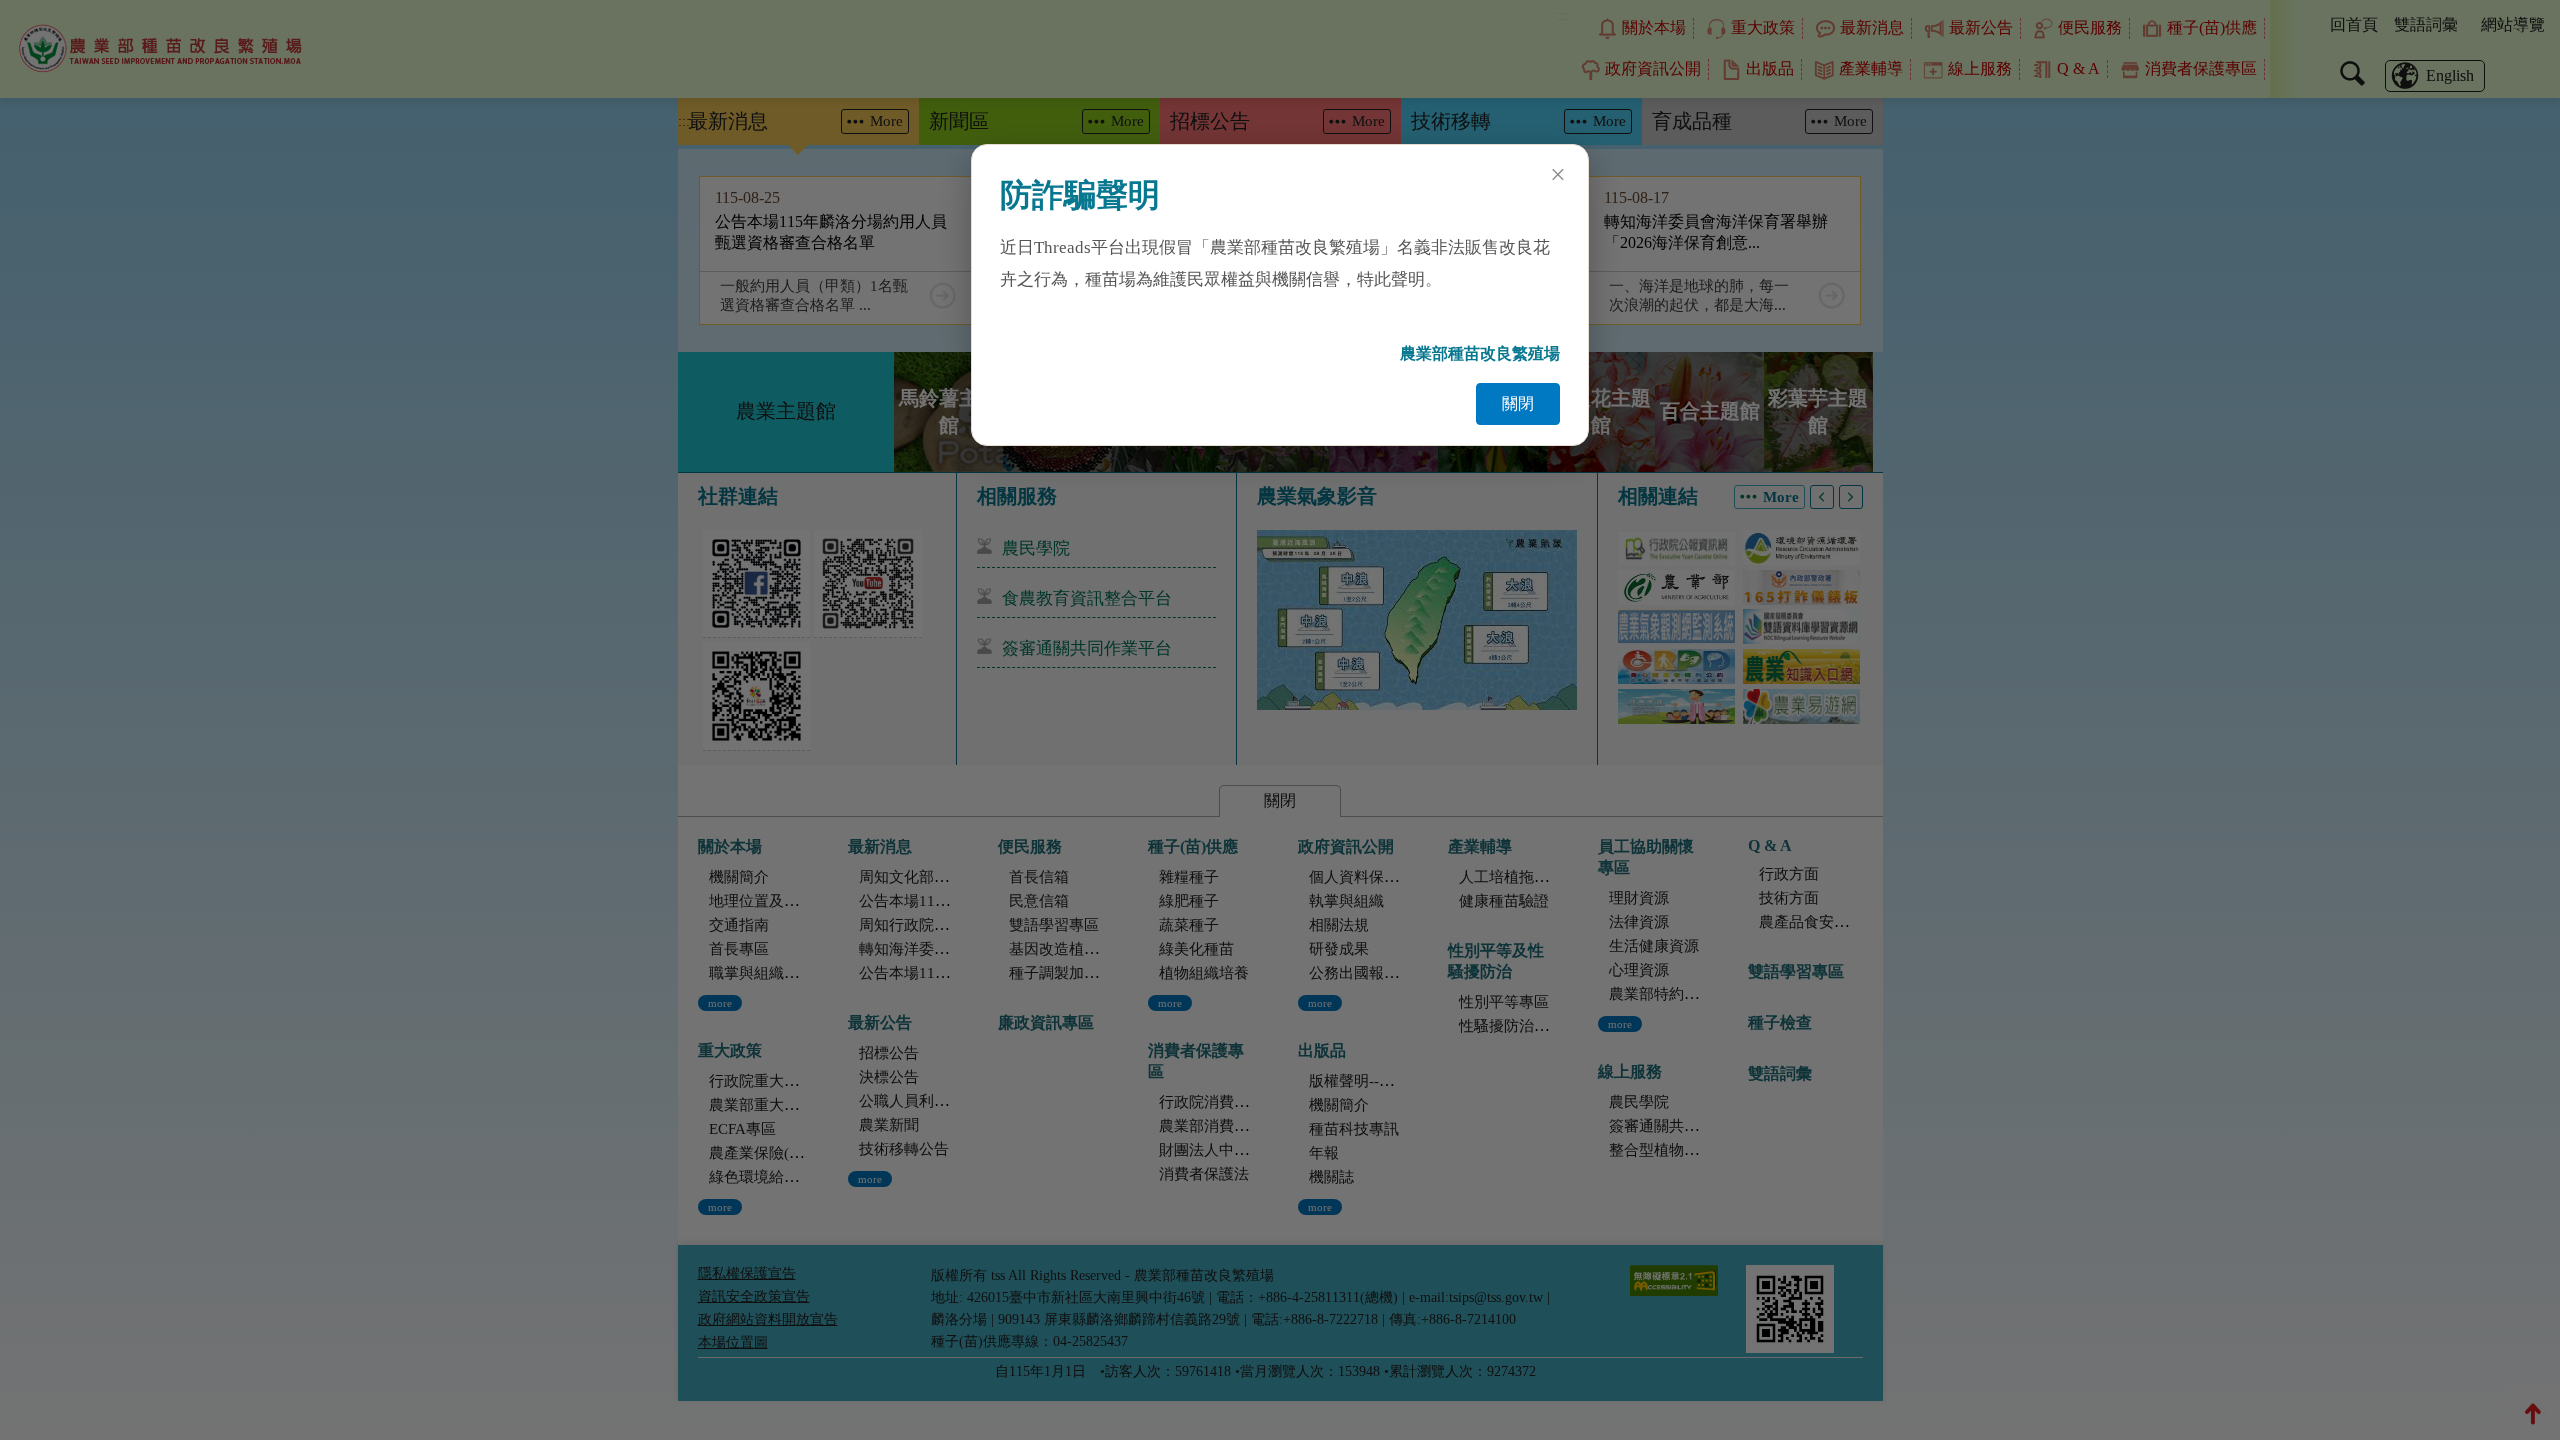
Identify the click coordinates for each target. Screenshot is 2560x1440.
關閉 (1518, 403)
